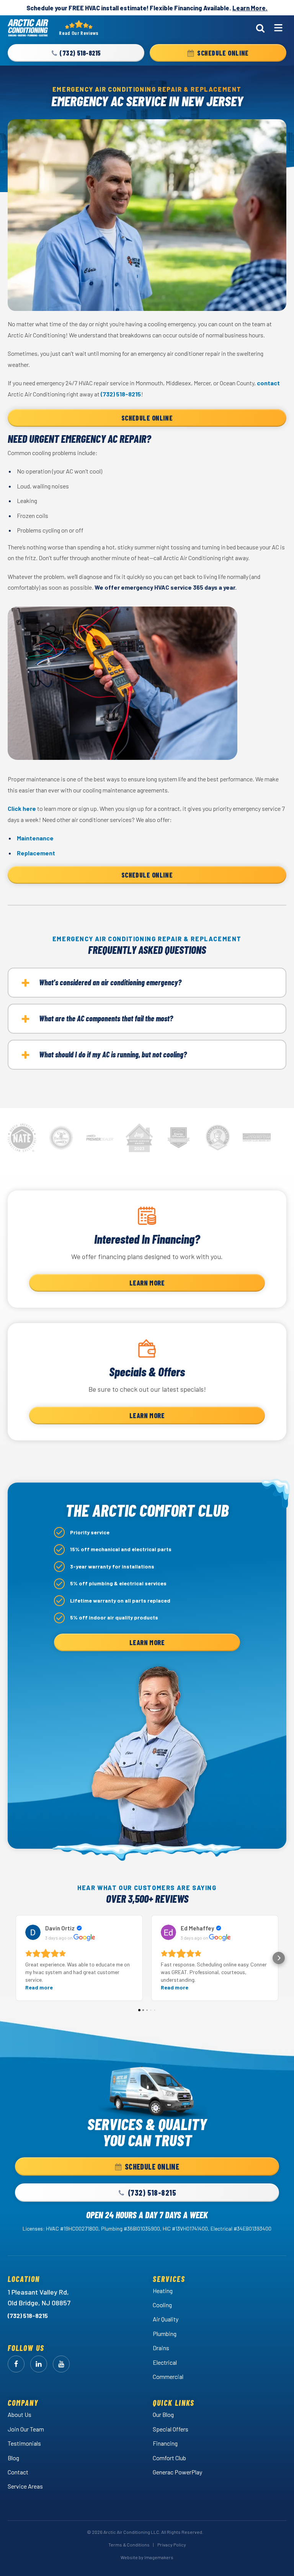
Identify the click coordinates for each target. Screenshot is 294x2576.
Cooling (162, 2305)
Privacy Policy (172, 2545)
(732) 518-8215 (121, 394)
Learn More (147, 1283)
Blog (13, 2458)
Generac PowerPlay (177, 2472)
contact (268, 383)
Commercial (168, 2376)
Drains (161, 2348)
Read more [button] (39, 1987)
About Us (20, 2414)
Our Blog (163, 2414)
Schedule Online (147, 418)
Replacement (36, 853)
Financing (165, 2443)
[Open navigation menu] (278, 28)
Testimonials (24, 2443)
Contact (18, 2472)
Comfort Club (169, 2458)
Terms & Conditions (129, 2545)
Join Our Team (26, 2429)
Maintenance (35, 838)
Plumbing (165, 2334)
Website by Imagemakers (147, 2557)
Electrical (165, 2362)
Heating (163, 2291)
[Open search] (260, 28)
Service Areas (25, 2486)
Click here (22, 808)
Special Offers (171, 2429)
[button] (76, 53)
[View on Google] (33, 1932)
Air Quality (166, 2319)
